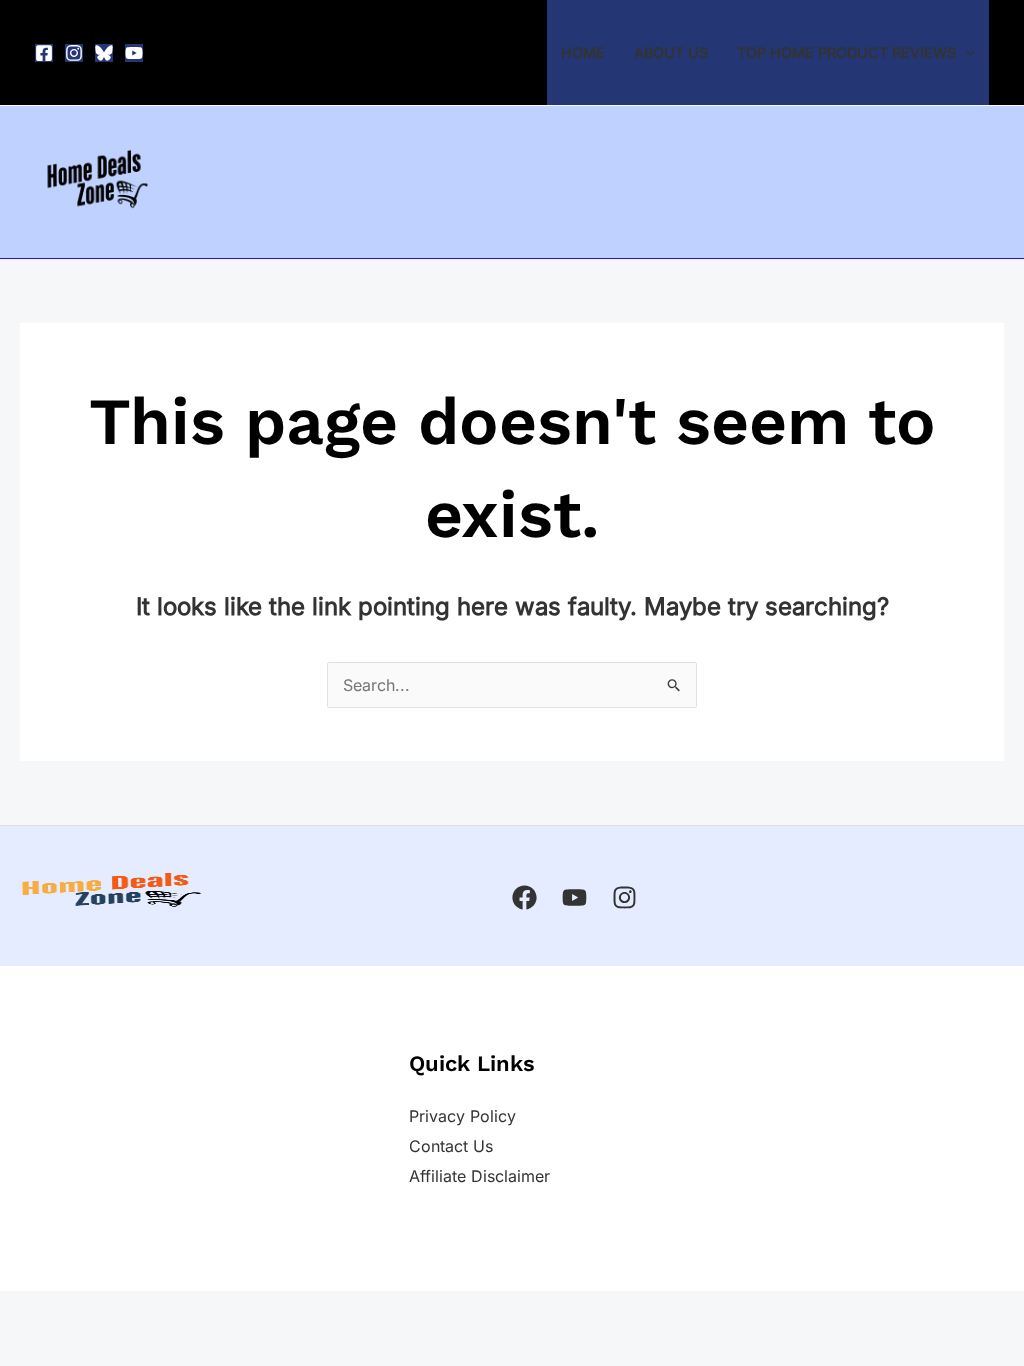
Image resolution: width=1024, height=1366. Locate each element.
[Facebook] (44, 53)
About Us (671, 52)
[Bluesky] (104, 53)
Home (583, 52)
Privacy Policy (462, 1116)
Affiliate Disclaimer (479, 1176)
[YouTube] (134, 53)
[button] (965, 52)
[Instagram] (74, 53)
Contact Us (451, 1146)
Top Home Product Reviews (846, 52)
